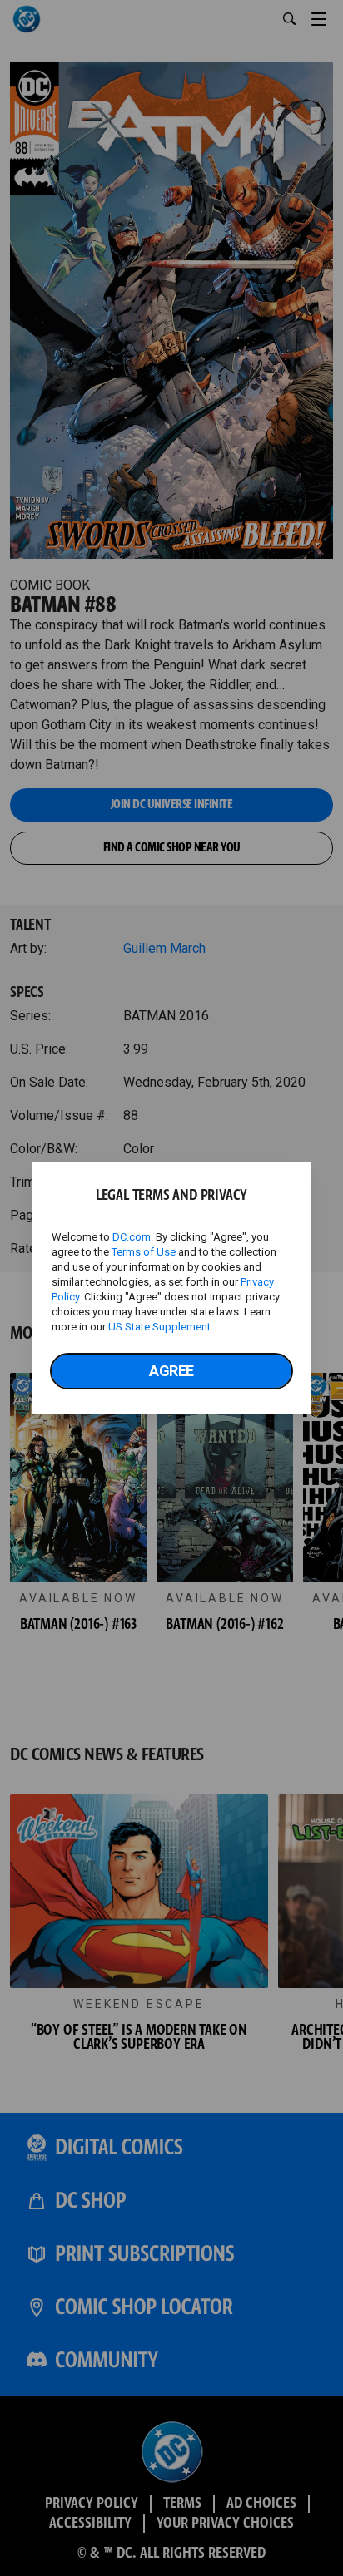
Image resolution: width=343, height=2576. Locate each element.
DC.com (132, 1237)
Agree (171, 1371)
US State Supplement (159, 1327)
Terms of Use (144, 1252)
